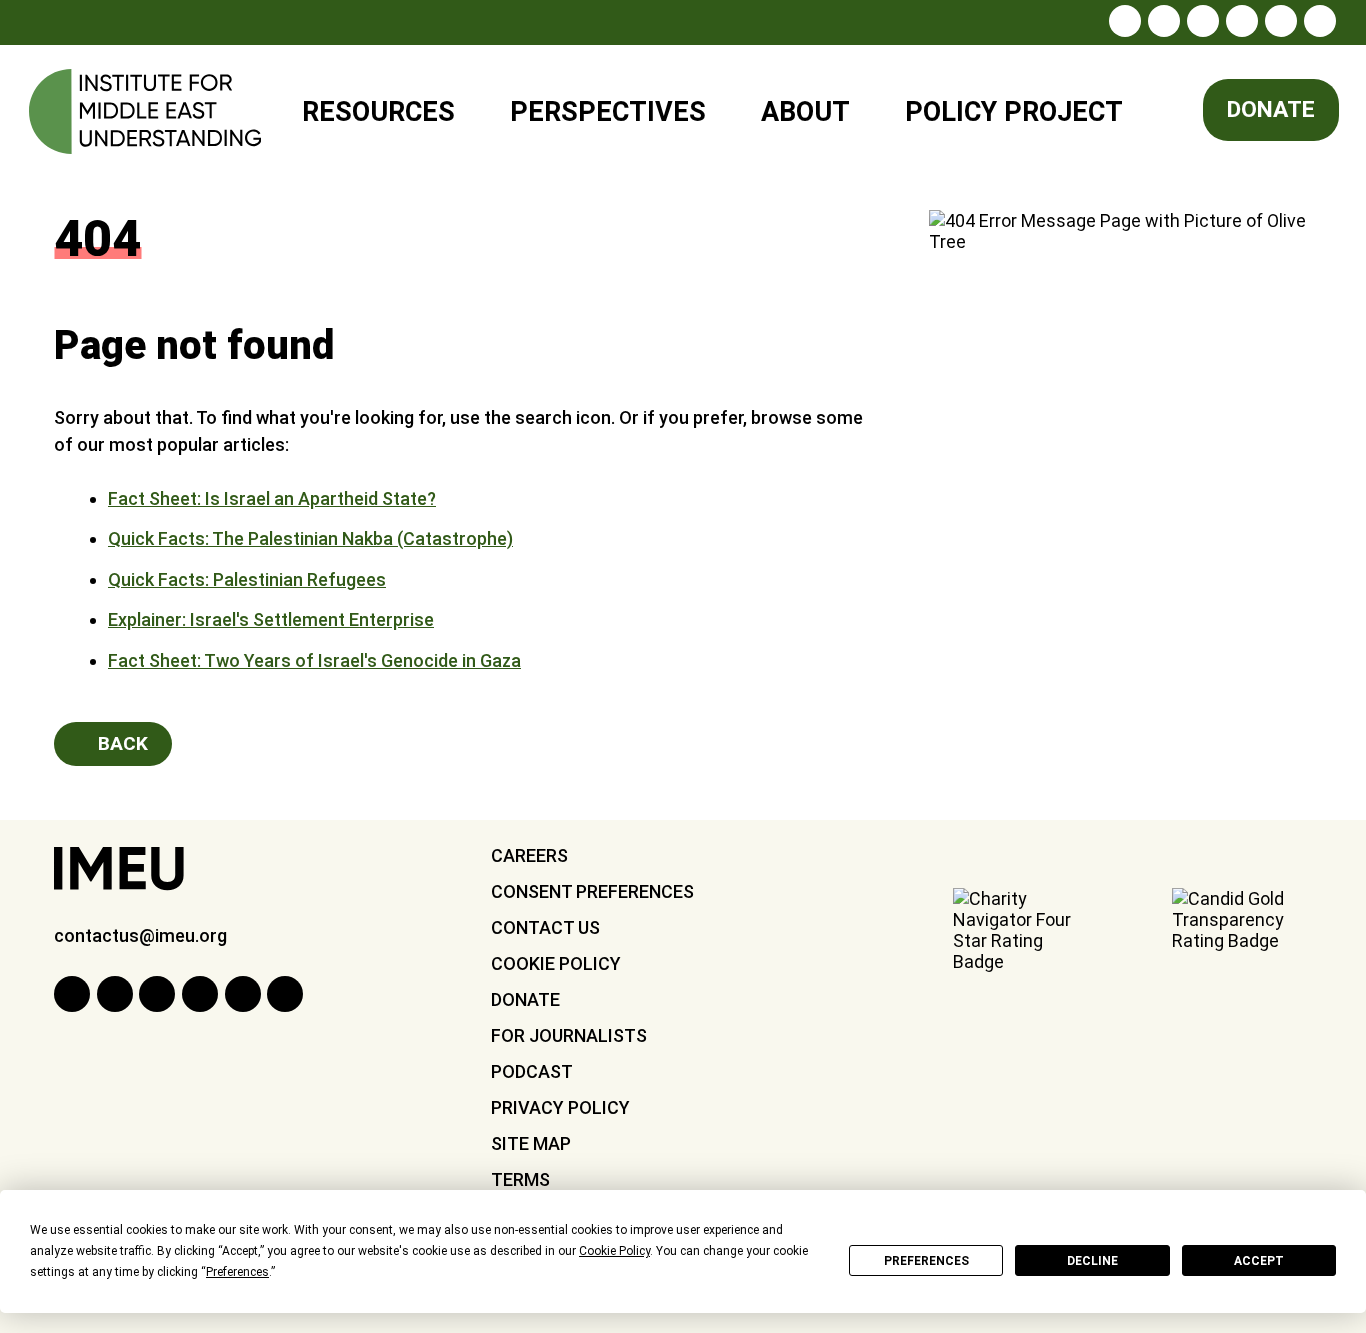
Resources (378, 112)
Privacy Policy (560, 1107)
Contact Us (545, 927)
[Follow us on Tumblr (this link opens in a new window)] (1242, 21)
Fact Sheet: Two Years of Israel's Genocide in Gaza (314, 660)
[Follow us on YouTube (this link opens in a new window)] (1281, 21)
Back (120, 743)
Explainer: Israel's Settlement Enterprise (271, 619)
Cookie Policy (556, 963)
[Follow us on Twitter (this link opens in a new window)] (1203, 21)
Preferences (926, 1261)
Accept (1259, 1261)
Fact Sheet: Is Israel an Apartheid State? (272, 498)
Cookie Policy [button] (614, 1251)
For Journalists (569, 1035)
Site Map (531, 1143)
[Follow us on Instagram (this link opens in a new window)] (1125, 21)
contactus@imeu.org (140, 935)
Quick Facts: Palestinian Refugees (247, 579)
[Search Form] (1169, 113)
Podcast (532, 1071)
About (805, 112)
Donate (1271, 109)
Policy (1001, 103)
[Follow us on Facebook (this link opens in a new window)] (1164, 21)
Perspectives (608, 112)
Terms (520, 1179)
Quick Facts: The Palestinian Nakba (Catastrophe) (310, 538)
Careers (529, 855)
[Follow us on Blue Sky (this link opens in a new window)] (1320, 21)
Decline (1092, 1261)
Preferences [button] (237, 1272)
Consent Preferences (592, 891)
